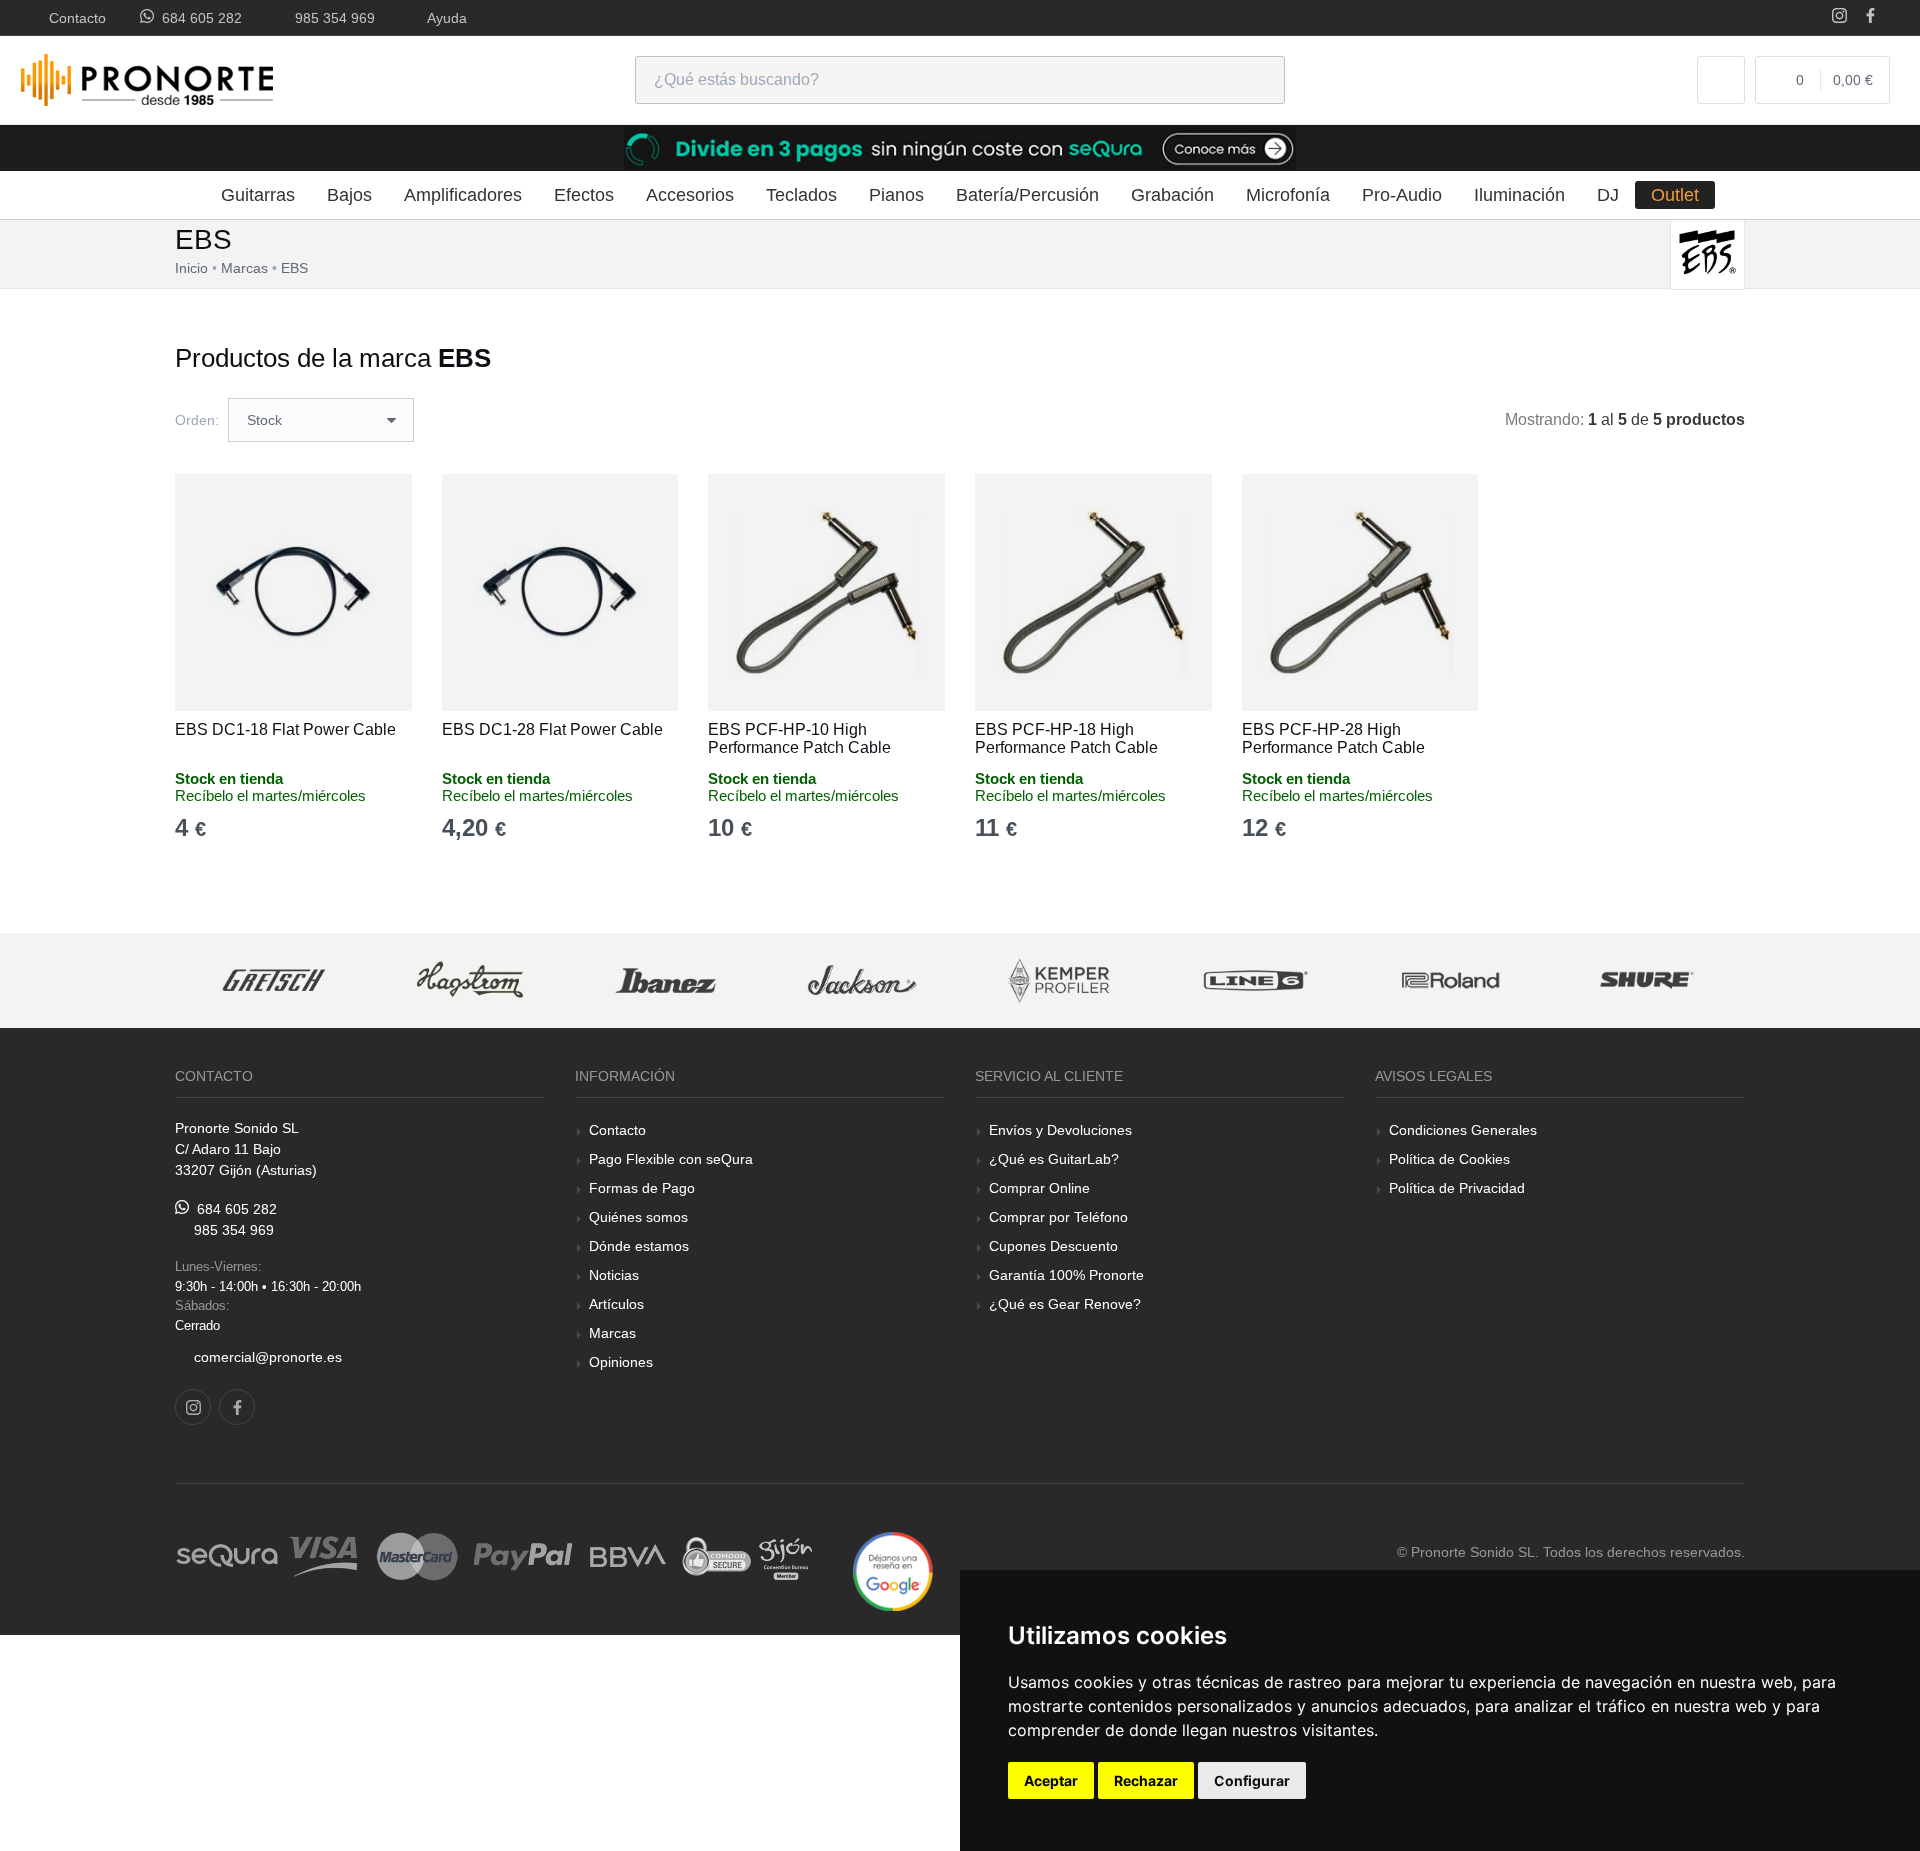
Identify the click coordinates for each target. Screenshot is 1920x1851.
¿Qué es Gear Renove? (1065, 1304)
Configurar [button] (1252, 1780)
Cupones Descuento (1053, 1246)
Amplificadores (463, 195)
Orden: (197, 420)
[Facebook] (1870, 17)
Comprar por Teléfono (1058, 1217)
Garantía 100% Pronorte (1066, 1275)
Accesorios (690, 195)
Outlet (1675, 195)
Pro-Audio (1402, 195)
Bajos (349, 195)
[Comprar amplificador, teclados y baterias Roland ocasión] (1451, 980)
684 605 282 (198, 18)
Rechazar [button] (1146, 1780)
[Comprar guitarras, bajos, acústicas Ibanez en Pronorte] (666, 980)
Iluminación (1519, 195)
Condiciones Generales (1463, 1130)
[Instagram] (1839, 17)
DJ (1608, 195)
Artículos (616, 1304)
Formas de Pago (642, 1188)
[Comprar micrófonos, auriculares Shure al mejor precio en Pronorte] (1647, 980)
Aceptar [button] (1051, 1780)
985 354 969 (331, 18)
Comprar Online (1039, 1188)
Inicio (191, 268)
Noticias (614, 1275)
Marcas (612, 1333)
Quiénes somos (638, 1217)
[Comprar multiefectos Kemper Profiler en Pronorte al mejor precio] (1059, 980)
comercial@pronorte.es (268, 1357)
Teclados (801, 195)
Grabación (1172, 195)
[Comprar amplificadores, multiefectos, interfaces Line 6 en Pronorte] (1255, 980)
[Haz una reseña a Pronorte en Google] (893, 1570)
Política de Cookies (1449, 1159)
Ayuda (443, 18)
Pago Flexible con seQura (671, 1159)
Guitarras (258, 195)
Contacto (73, 18)
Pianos (896, 195)
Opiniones (621, 1362)
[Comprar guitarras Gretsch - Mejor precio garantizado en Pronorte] (274, 980)
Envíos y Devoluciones (1060, 1130)
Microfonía (1288, 195)
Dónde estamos (639, 1246)
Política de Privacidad (1457, 1188)
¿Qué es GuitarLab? (1054, 1159)
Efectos (584, 195)
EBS (294, 268)
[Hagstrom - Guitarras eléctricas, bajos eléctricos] (470, 980)
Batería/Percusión (1027, 195)
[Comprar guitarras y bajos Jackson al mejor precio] (862, 980)
